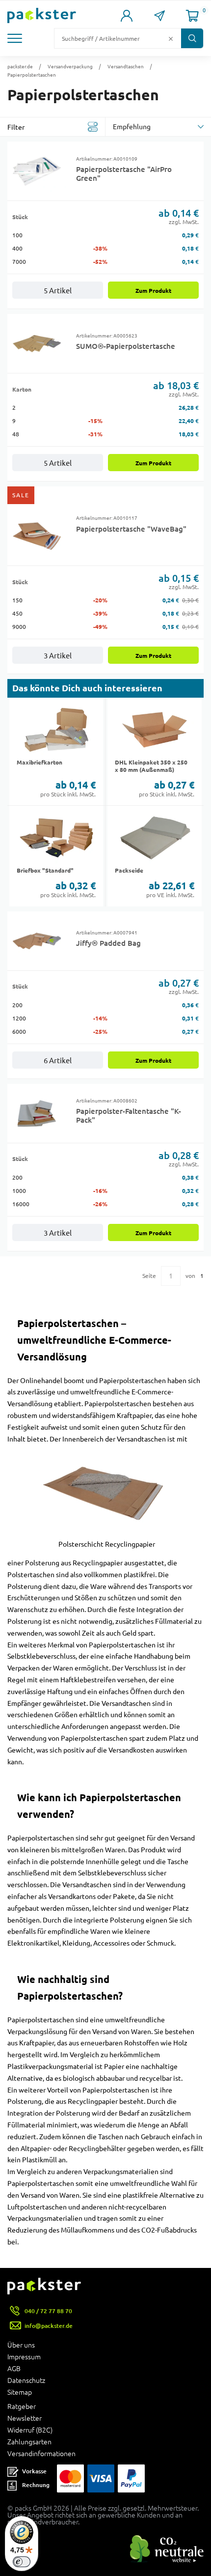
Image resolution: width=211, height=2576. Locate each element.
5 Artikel (58, 291)
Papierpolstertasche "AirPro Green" (124, 173)
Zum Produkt (153, 291)
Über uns (21, 2345)
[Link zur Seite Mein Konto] (127, 16)
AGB (14, 2369)
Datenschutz (26, 2380)
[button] (17, 38)
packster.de (20, 66)
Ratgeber (22, 2406)
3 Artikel (58, 656)
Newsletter (25, 2418)
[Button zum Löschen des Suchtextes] (171, 38)
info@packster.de (49, 2326)
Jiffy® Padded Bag (108, 943)
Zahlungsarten (29, 2442)
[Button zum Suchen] (192, 38)
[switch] (22, 2562)
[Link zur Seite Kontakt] (160, 16)
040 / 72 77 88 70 (48, 2311)
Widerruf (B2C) (30, 2430)
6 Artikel (58, 1061)
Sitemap (20, 2392)
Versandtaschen (126, 66)
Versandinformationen (41, 2454)
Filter (16, 127)
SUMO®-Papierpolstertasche (126, 346)
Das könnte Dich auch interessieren (87, 688)
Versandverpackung (70, 66)
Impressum (24, 2357)
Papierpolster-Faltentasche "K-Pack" (129, 1115)
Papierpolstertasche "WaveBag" (131, 529)
